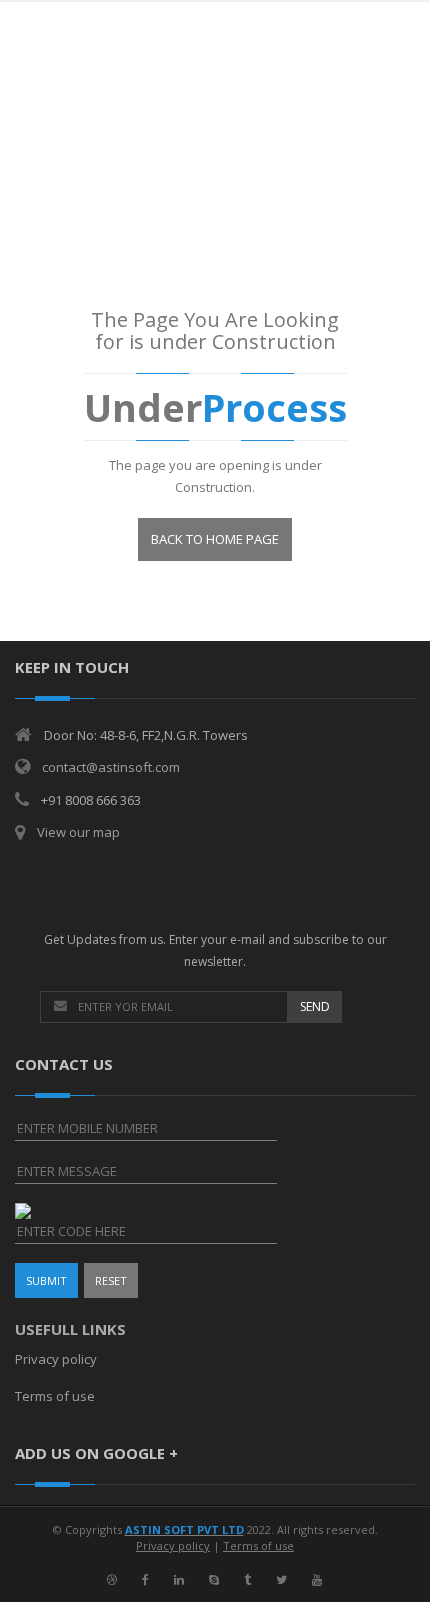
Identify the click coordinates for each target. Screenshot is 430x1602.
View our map (78, 832)
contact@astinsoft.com (111, 767)
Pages (178, 211)
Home (124, 211)
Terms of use (55, 1396)
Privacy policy (56, 1359)
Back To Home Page (215, 539)
